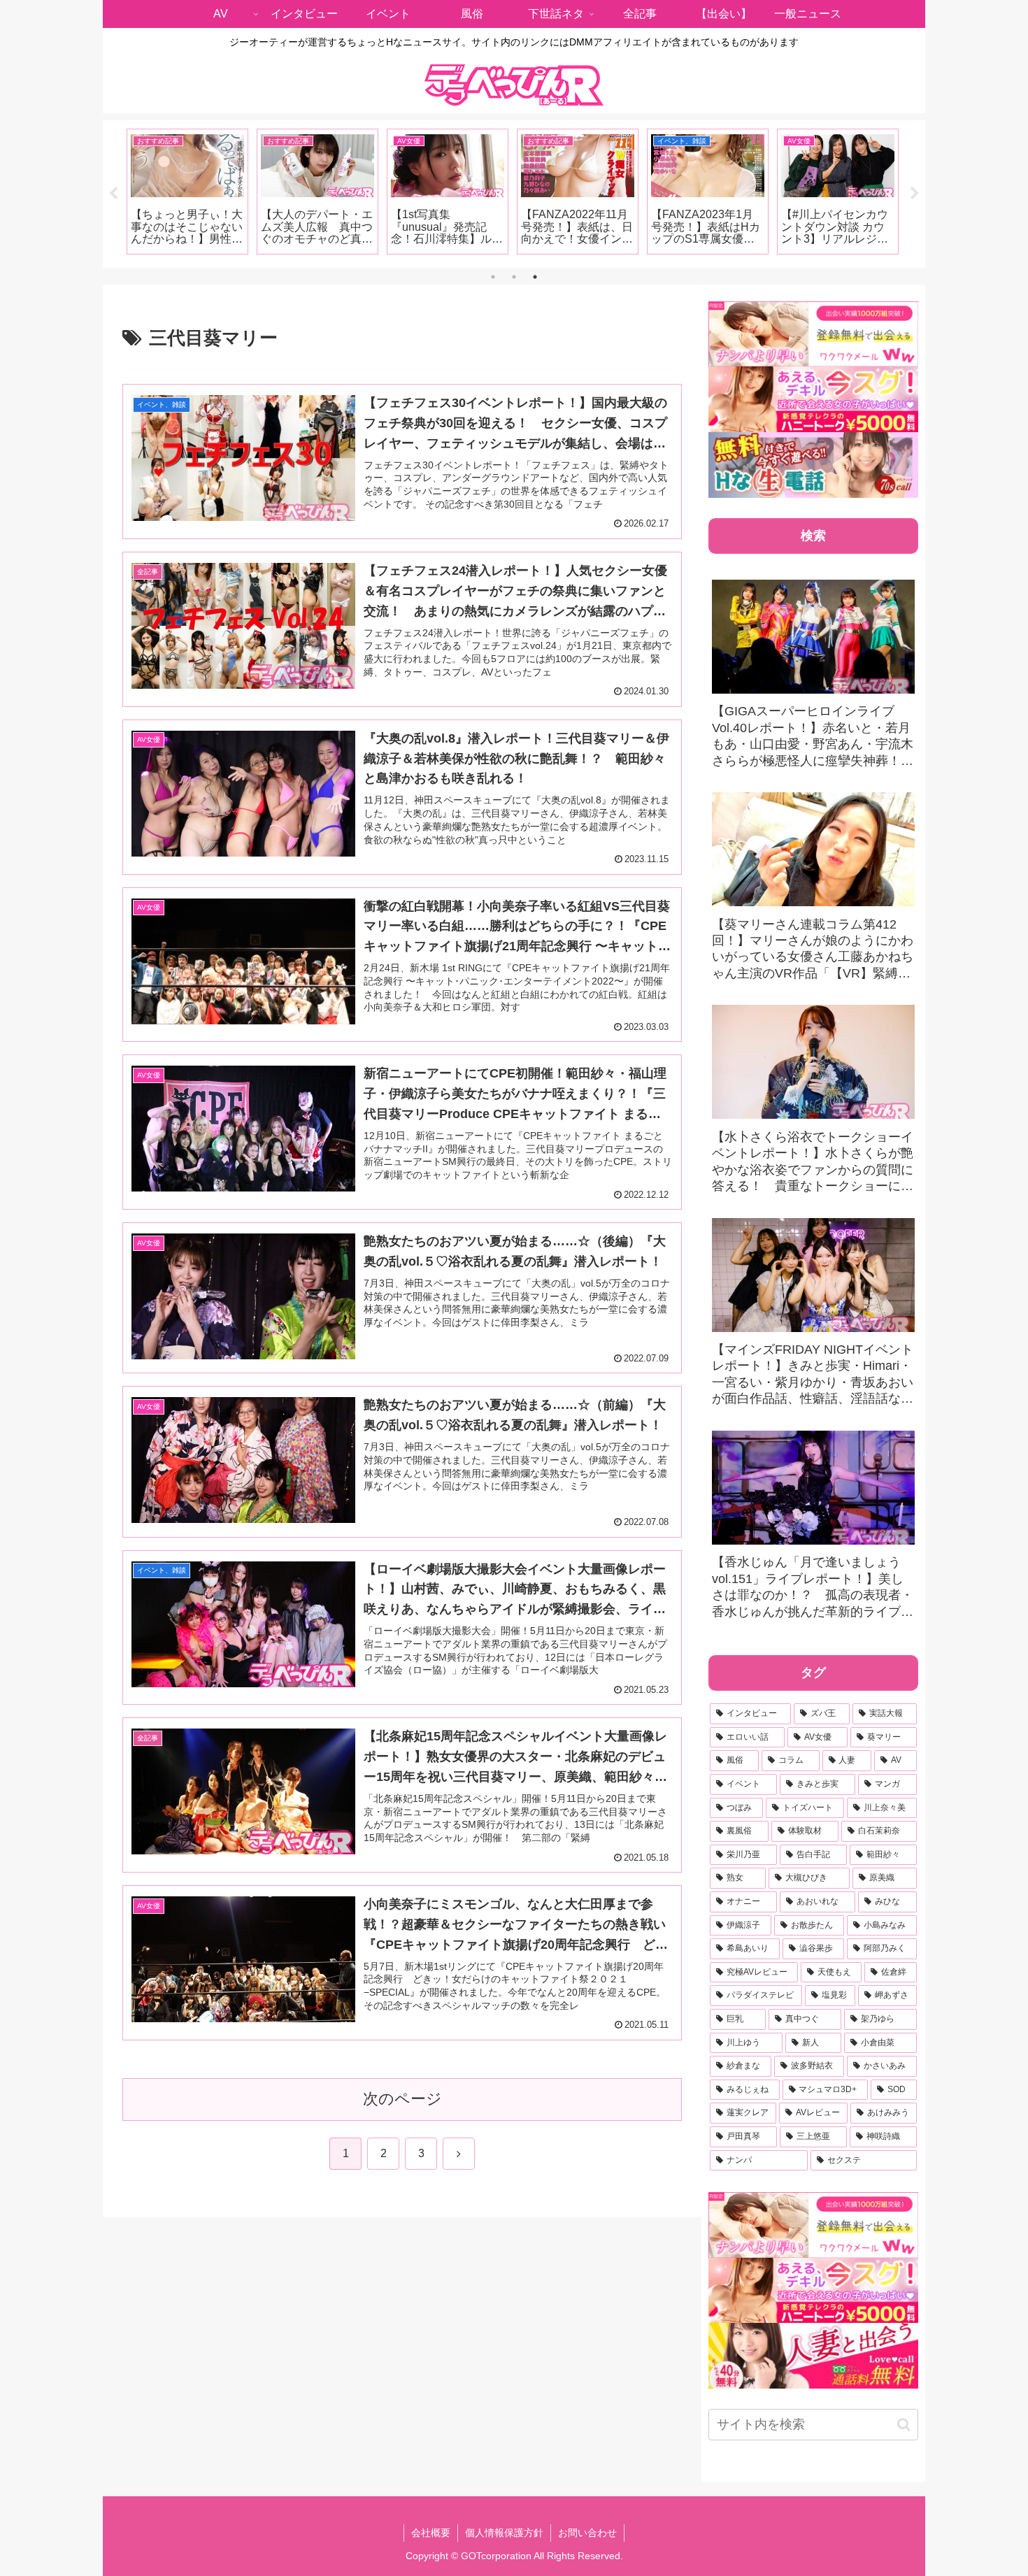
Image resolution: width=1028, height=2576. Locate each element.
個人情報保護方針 (504, 2533)
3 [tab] (535, 277)
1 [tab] (493, 277)
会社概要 (431, 2533)
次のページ (402, 2099)
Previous (113, 194)
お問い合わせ (587, 2533)
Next (915, 194)
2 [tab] (514, 277)
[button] (904, 2425)
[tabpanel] (187, 192)
